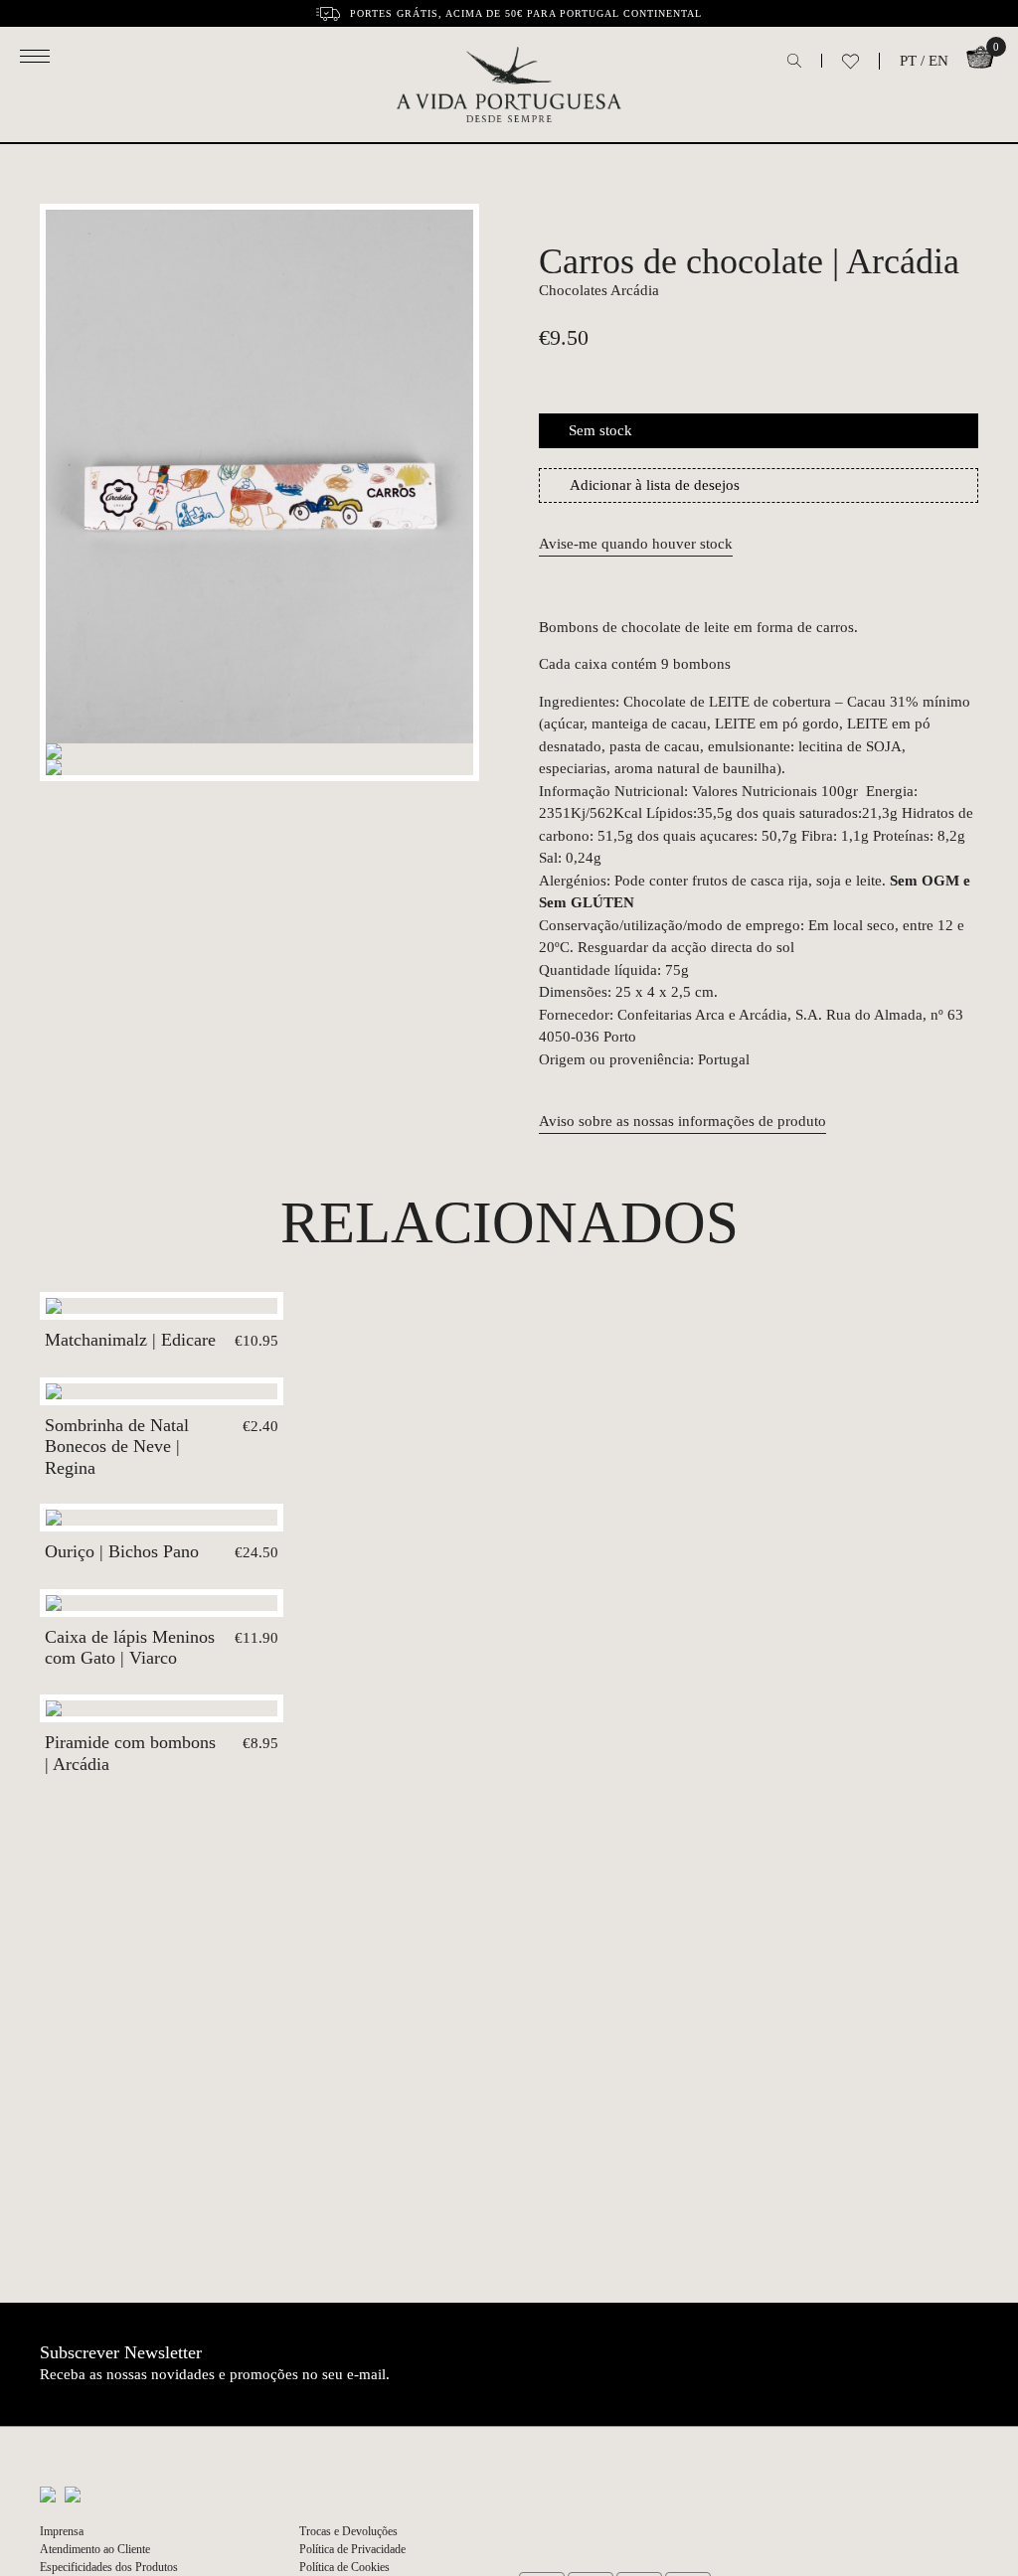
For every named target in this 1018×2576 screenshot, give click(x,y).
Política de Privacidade (352, 2549)
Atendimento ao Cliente (95, 2549)
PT (908, 61)
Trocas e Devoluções (348, 2531)
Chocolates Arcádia (599, 290)
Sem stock (600, 430)
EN (938, 61)
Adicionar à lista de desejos (655, 485)
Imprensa (62, 2531)
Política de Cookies (344, 2567)
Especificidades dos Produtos (109, 2567)
